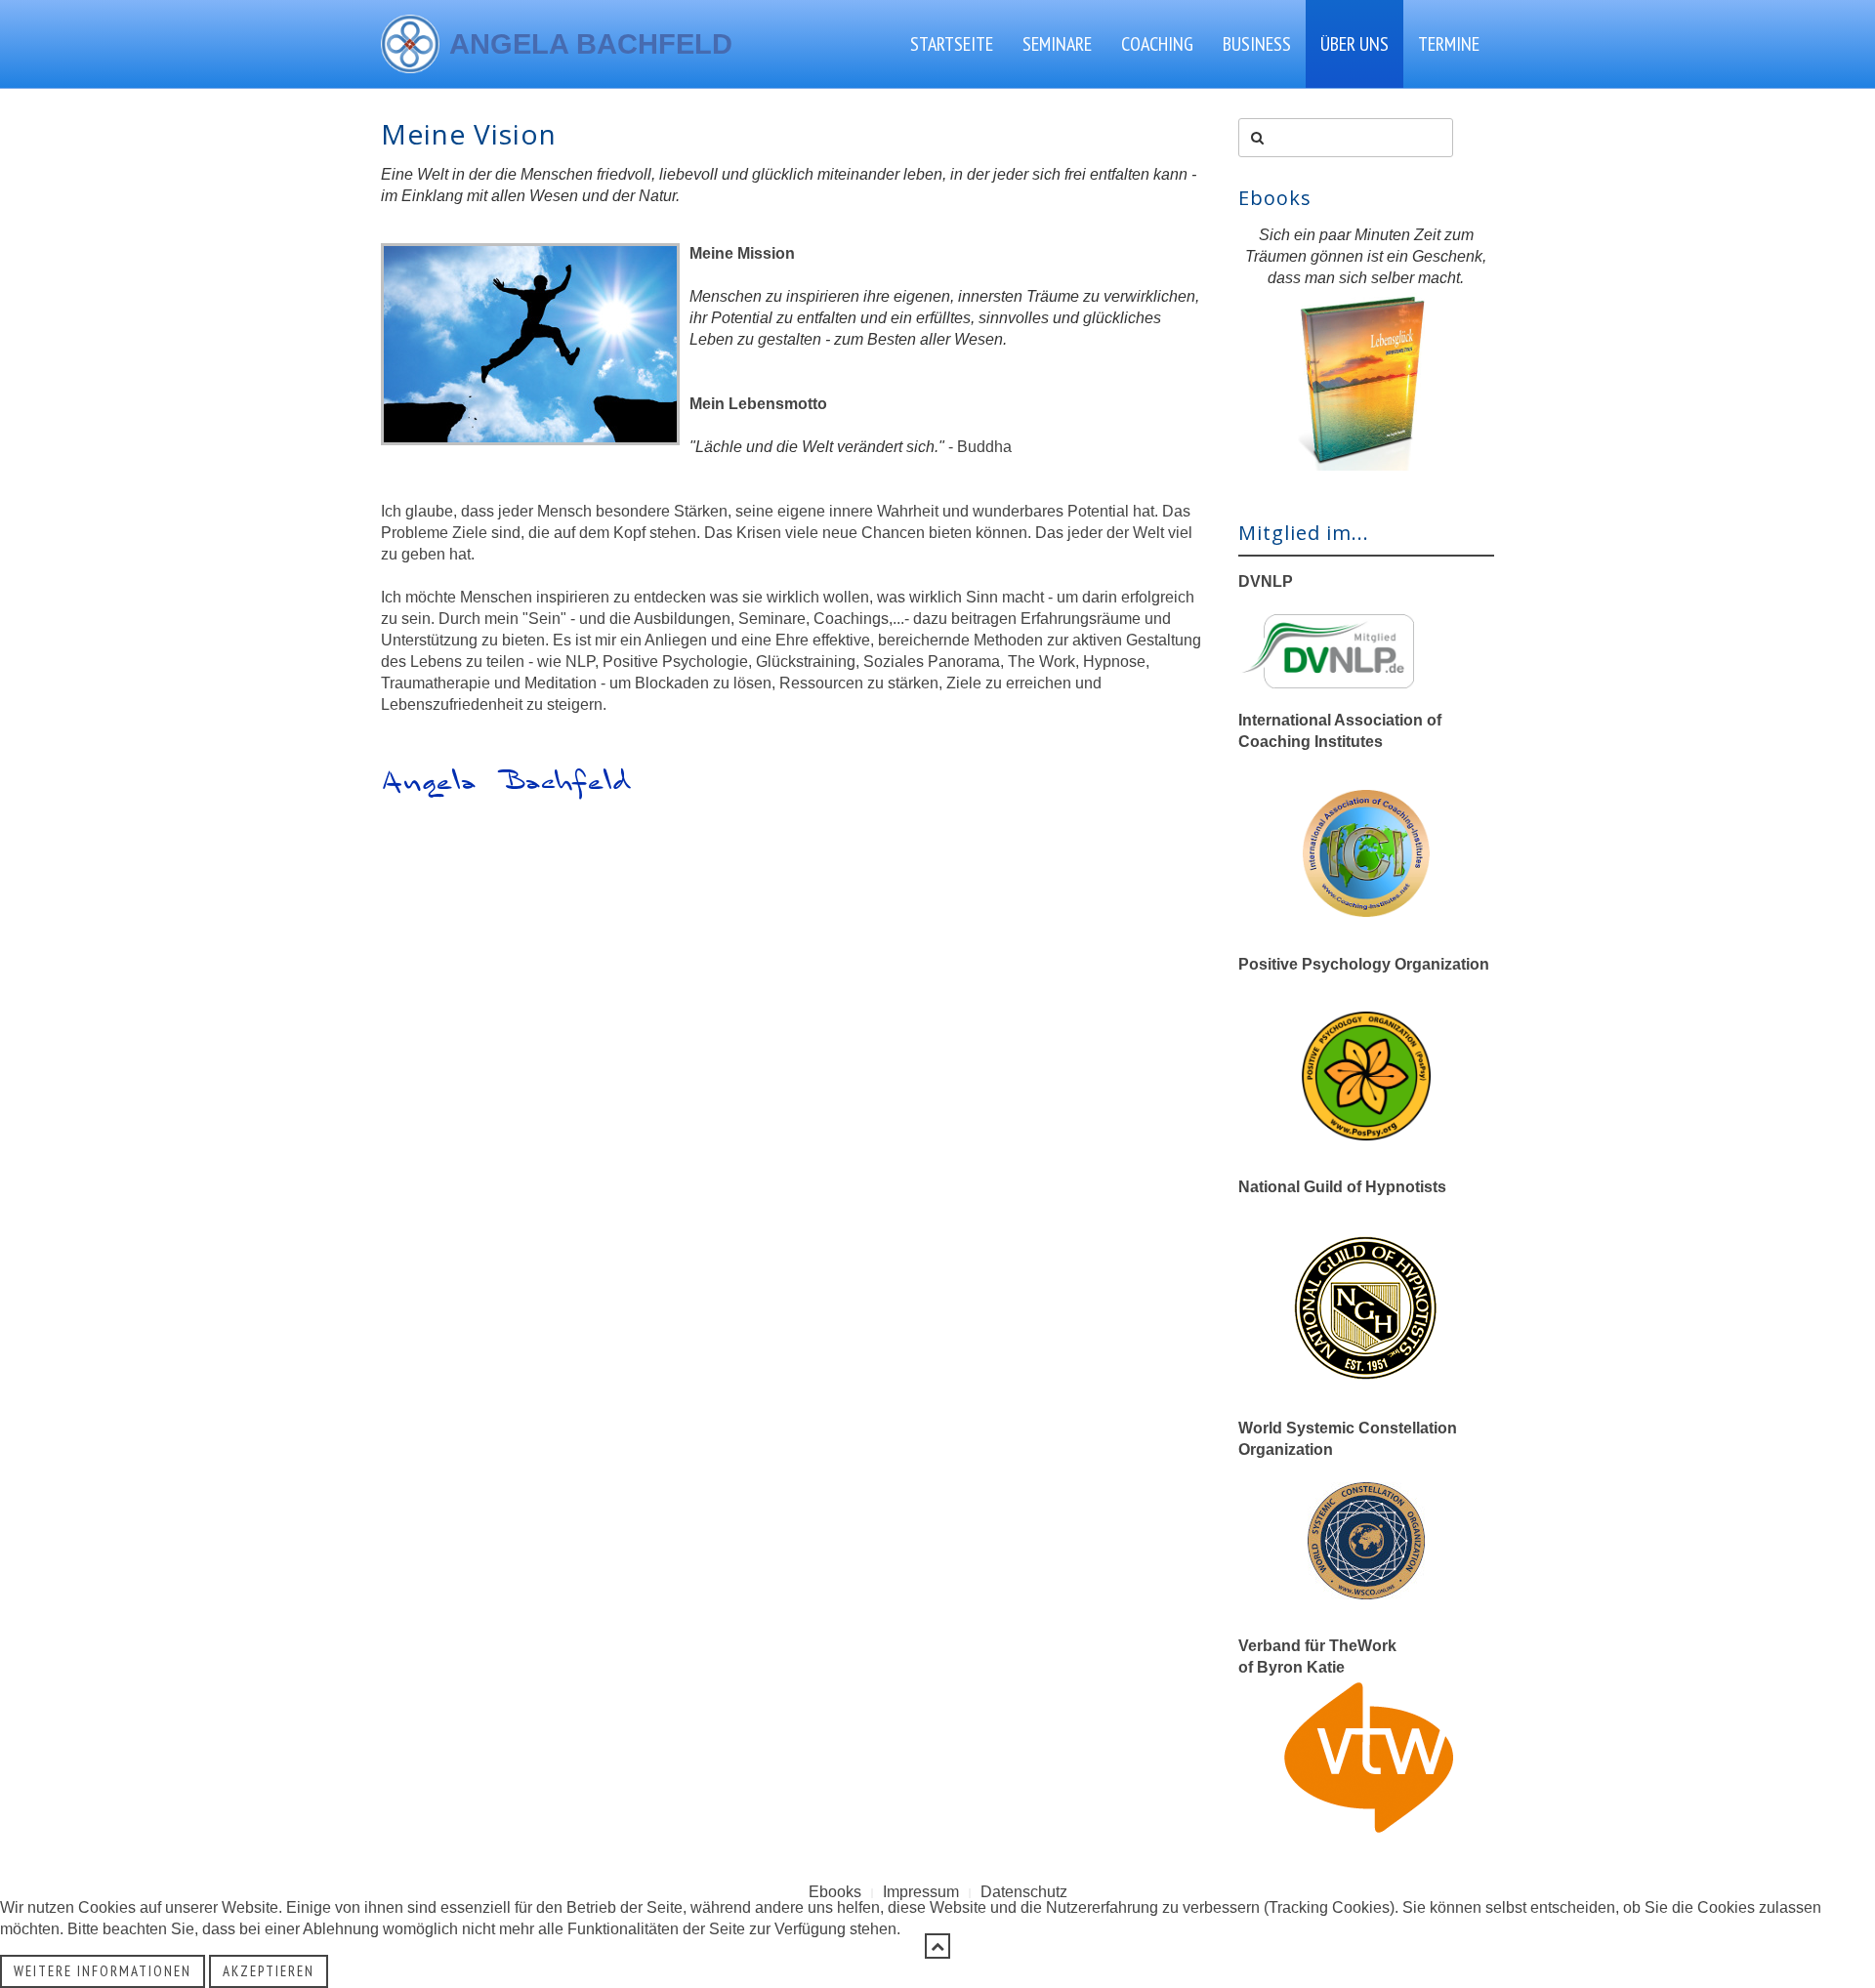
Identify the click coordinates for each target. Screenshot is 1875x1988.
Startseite (952, 44)
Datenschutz (1024, 1892)
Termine (1449, 44)
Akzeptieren (269, 1971)
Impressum (921, 1892)
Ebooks (835, 1892)
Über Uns (1354, 44)
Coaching (1157, 44)
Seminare (1057, 44)
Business (1257, 44)
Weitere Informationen (103, 1971)
